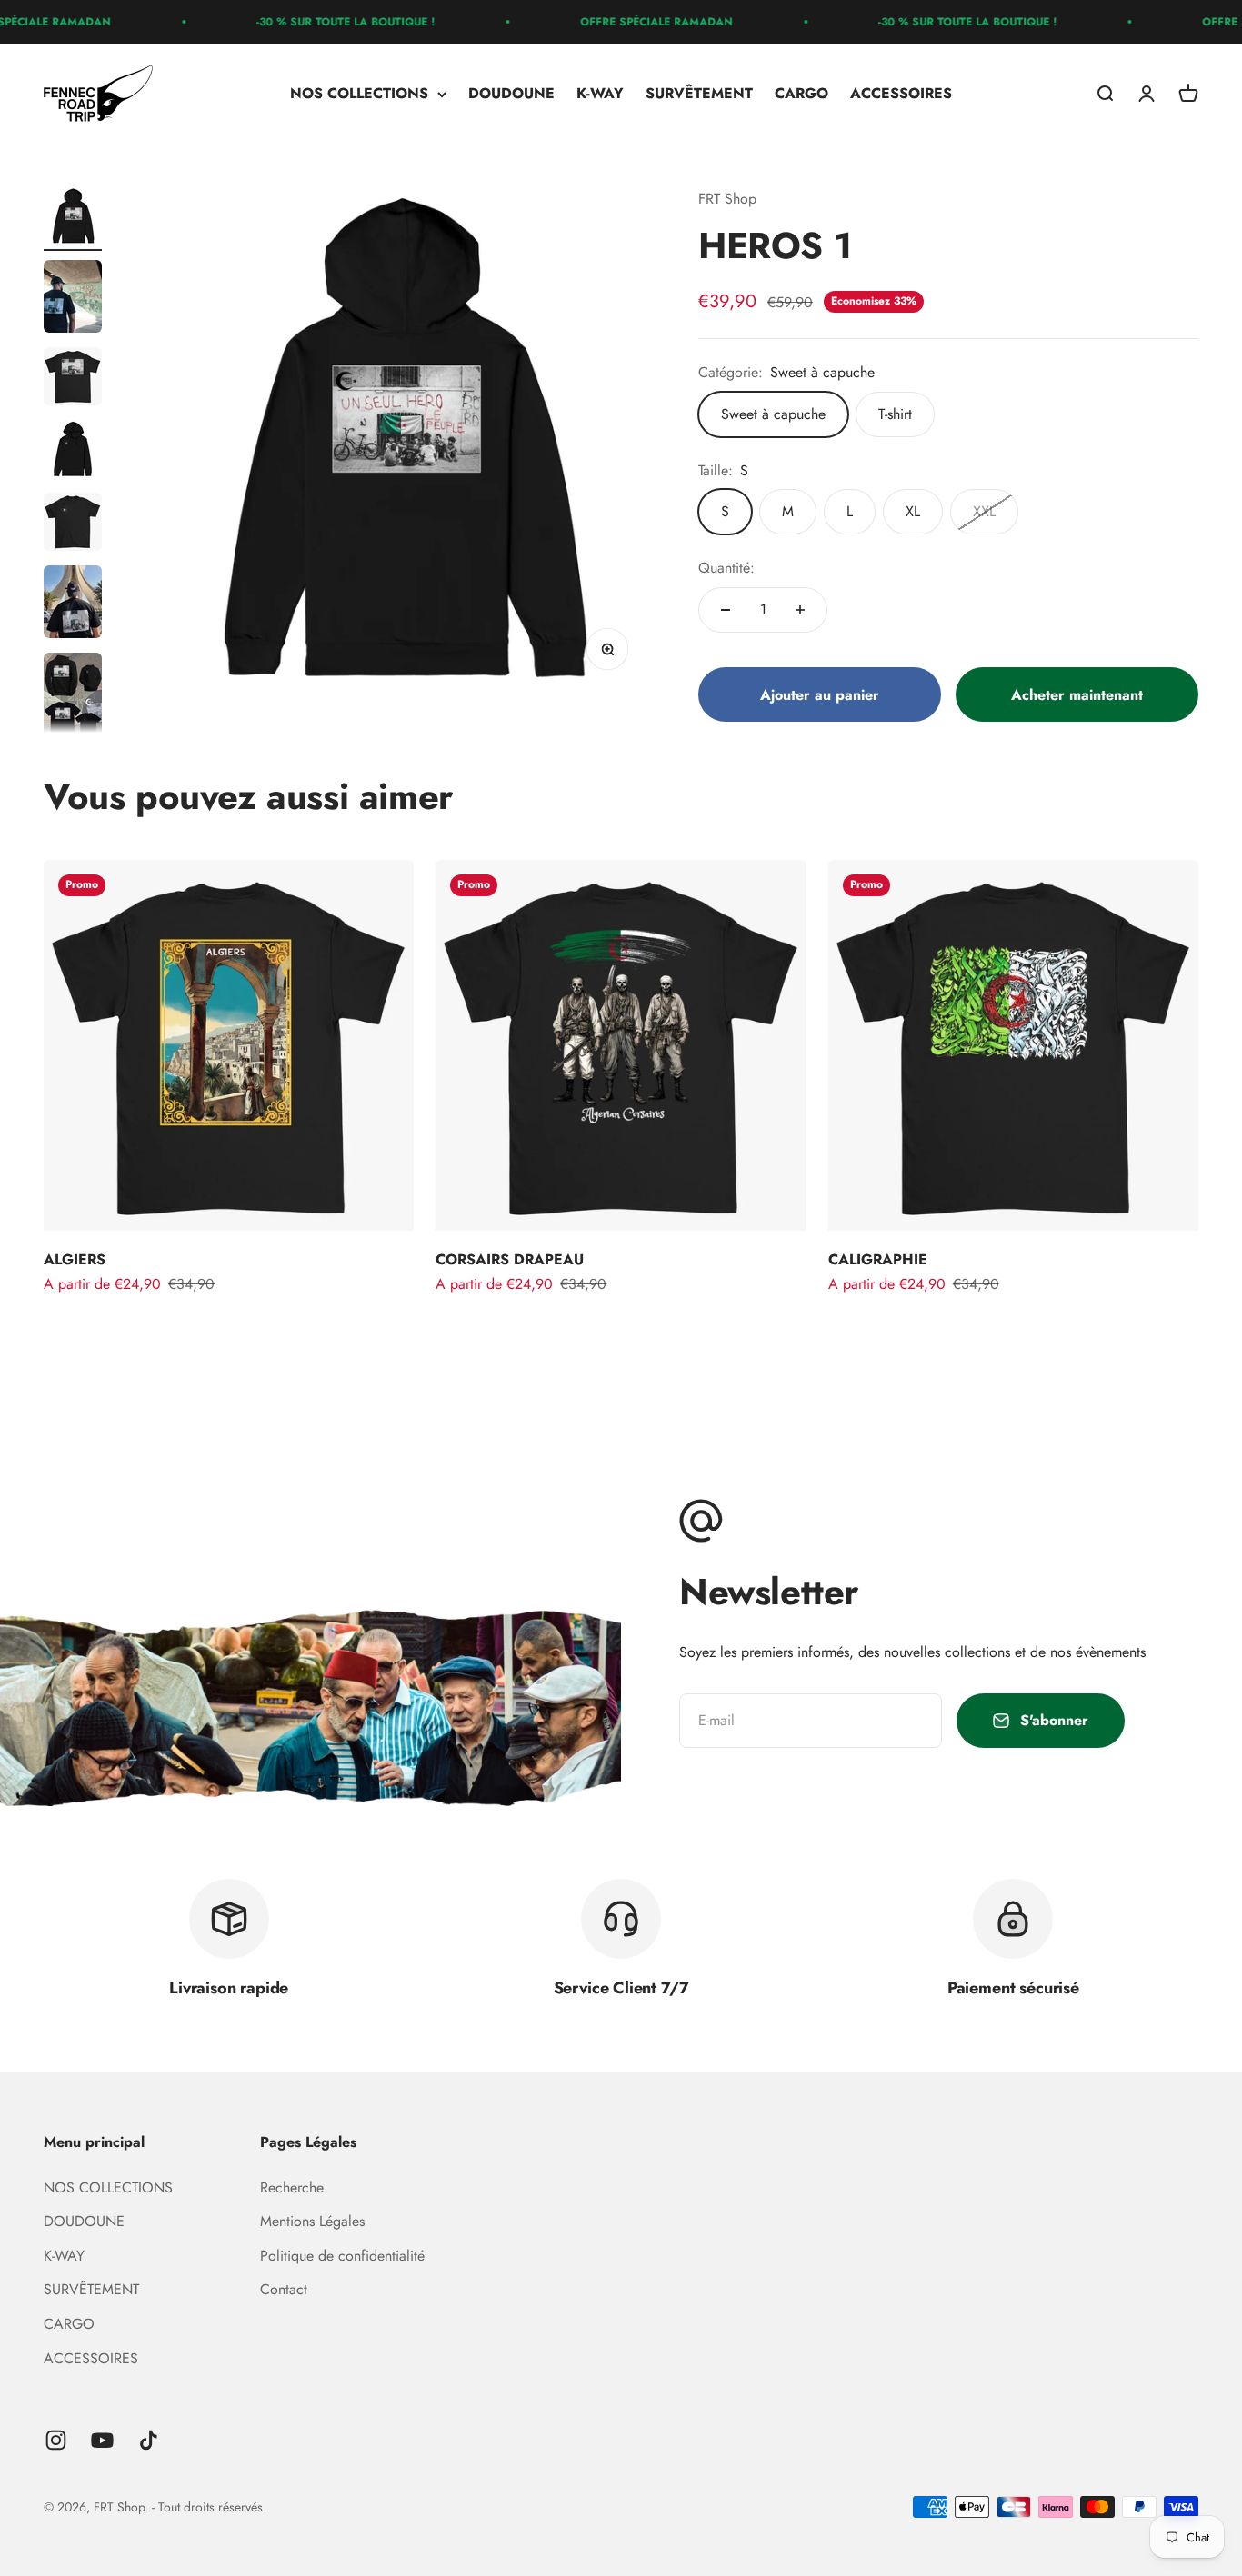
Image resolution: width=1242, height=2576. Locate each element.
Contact (284, 2289)
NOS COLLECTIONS (359, 94)
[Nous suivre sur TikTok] (149, 2440)
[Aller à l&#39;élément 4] (73, 452)
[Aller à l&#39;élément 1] (73, 219)
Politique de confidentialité (342, 2256)
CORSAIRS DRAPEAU (510, 1259)
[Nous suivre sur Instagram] (56, 2440)
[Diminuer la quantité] (726, 610)
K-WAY (600, 94)
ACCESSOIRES (901, 94)
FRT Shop (727, 199)
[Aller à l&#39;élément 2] (73, 299)
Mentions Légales (312, 2221)
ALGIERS (75, 1259)
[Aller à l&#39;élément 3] (73, 379)
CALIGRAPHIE (878, 1259)
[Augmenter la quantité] (800, 610)
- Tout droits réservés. (209, 2507)
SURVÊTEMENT (699, 94)
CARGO (801, 94)
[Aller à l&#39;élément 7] (73, 699)
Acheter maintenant (1077, 695)
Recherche (292, 2187)
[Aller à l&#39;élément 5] (73, 524)
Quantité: (726, 568)
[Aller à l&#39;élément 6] (73, 604)
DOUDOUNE (511, 94)
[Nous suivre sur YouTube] (102, 2440)
